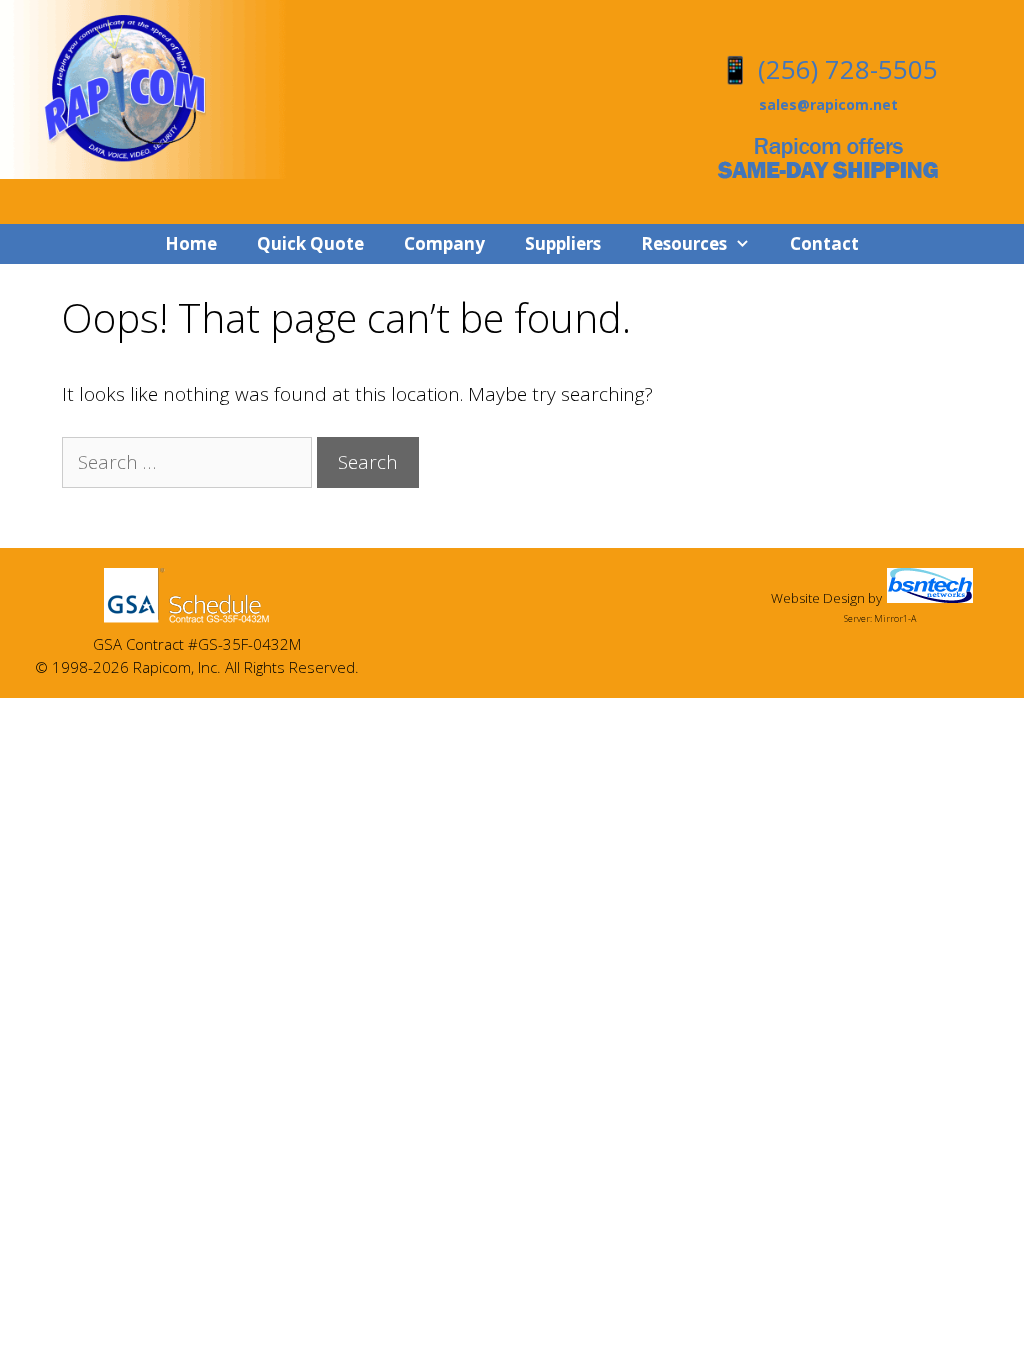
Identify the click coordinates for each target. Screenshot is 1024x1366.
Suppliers (563, 243)
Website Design (818, 598)
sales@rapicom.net (828, 104)
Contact (824, 243)
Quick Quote (310, 243)
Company (444, 243)
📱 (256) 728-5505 (828, 69)
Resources (684, 243)
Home (191, 243)
